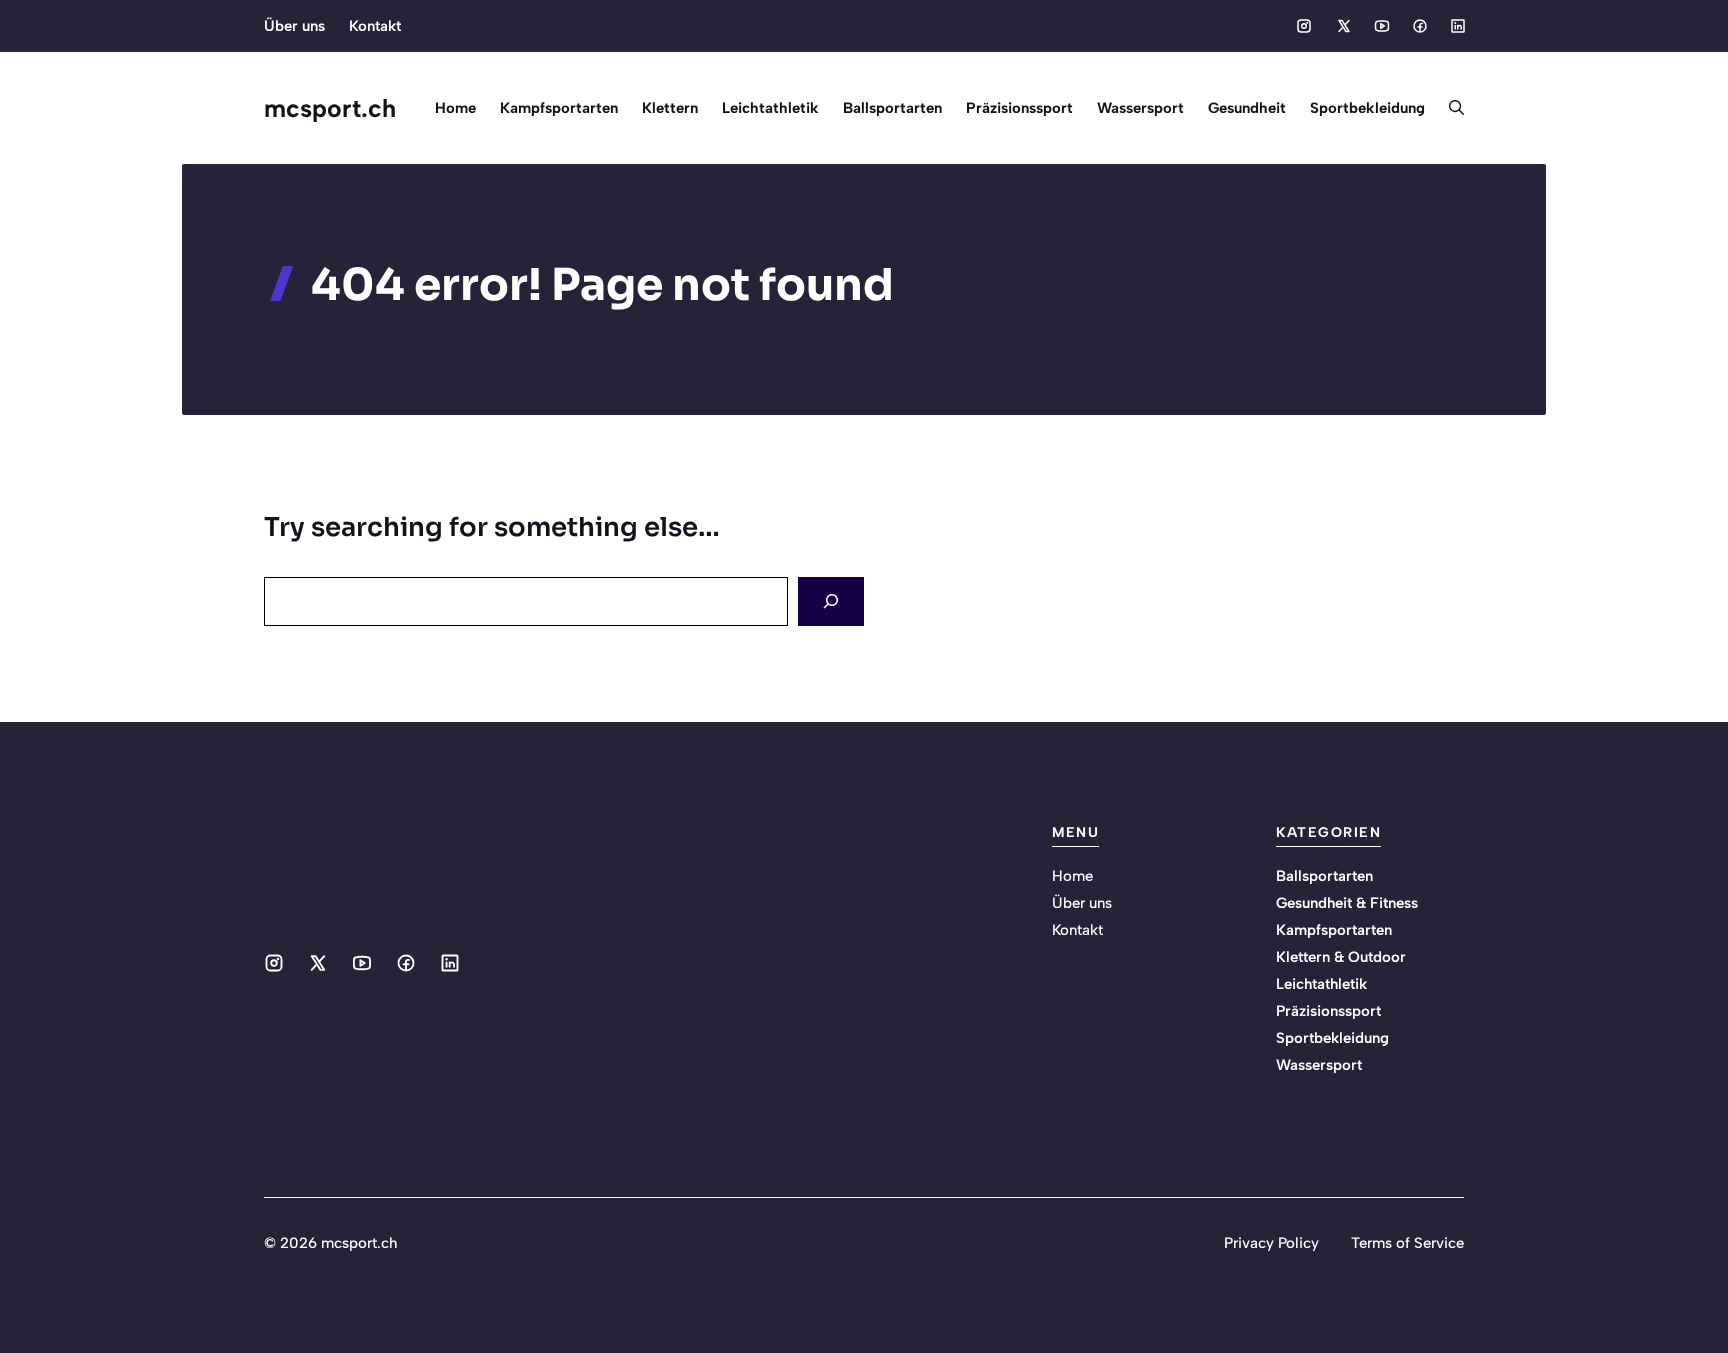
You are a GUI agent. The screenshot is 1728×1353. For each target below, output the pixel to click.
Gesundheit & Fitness (1347, 903)
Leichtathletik (770, 108)
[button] (1450, 108)
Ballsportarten (892, 108)
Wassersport (1140, 108)
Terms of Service (1407, 1243)
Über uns (294, 26)
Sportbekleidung (1367, 108)
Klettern (670, 108)
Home (455, 108)
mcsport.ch (330, 108)
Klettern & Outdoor (1341, 957)
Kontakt (375, 26)
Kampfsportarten (559, 108)
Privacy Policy (1271, 1243)
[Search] (831, 601)
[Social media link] (1304, 26)
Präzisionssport (1019, 108)
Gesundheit (1247, 108)
